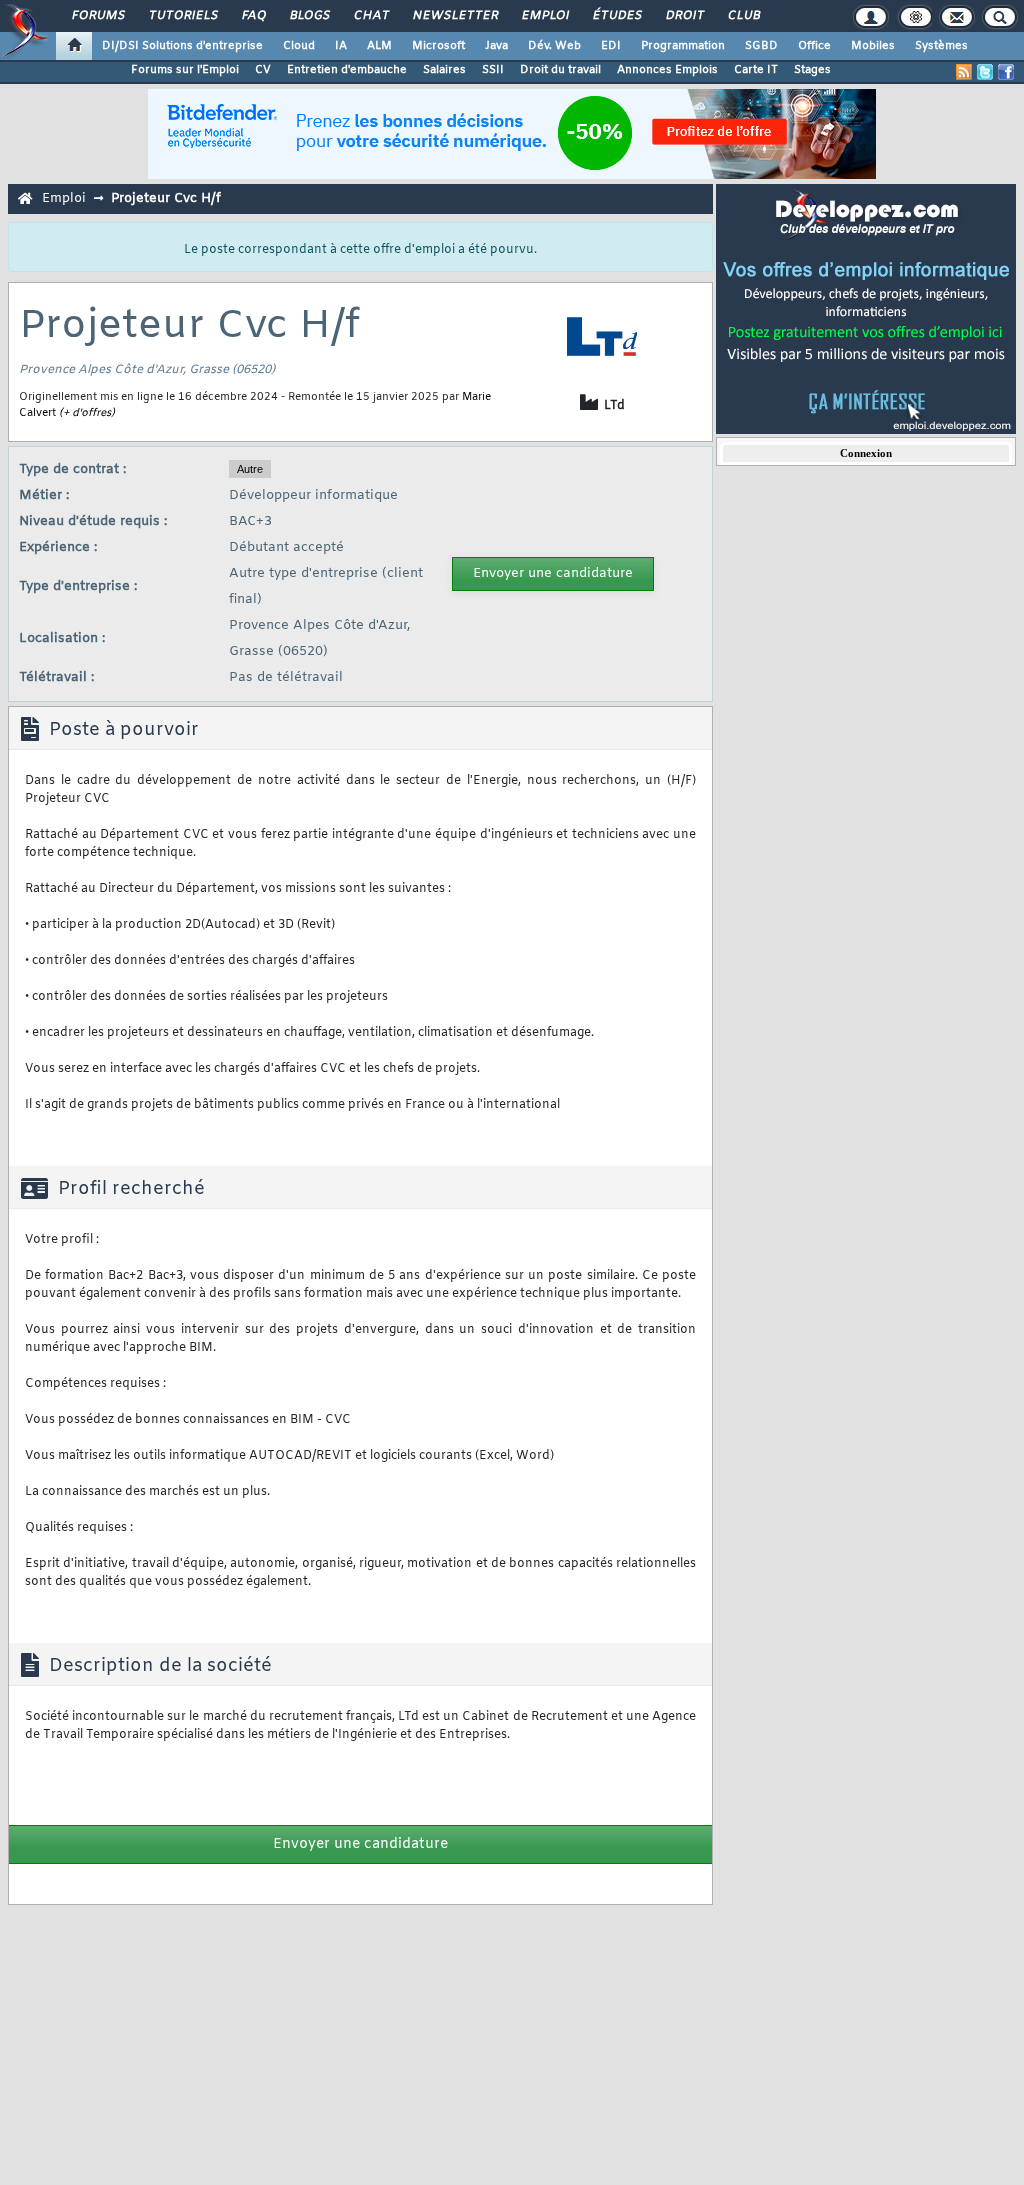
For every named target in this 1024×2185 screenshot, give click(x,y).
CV (263, 70)
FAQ (253, 16)
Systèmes (941, 46)
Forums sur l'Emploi (185, 70)
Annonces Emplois (667, 70)
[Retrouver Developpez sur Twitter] (985, 72)
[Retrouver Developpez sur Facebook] (1006, 72)
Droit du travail (560, 70)
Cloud (299, 46)
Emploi (544, 16)
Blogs (309, 16)
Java (496, 46)
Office (814, 46)
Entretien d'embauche (347, 70)
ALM (379, 46)
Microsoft (438, 46)
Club (743, 16)
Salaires (444, 70)
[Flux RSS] (964, 72)
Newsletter (454, 16)
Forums (97, 16)
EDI (611, 46)
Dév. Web (554, 46)
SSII (493, 70)
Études (616, 16)
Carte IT (756, 70)
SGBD (761, 46)
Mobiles (873, 46)
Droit (684, 16)
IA (341, 46)
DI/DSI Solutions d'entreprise (182, 46)
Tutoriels (182, 16)
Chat (370, 16)
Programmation (683, 46)
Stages (812, 70)
